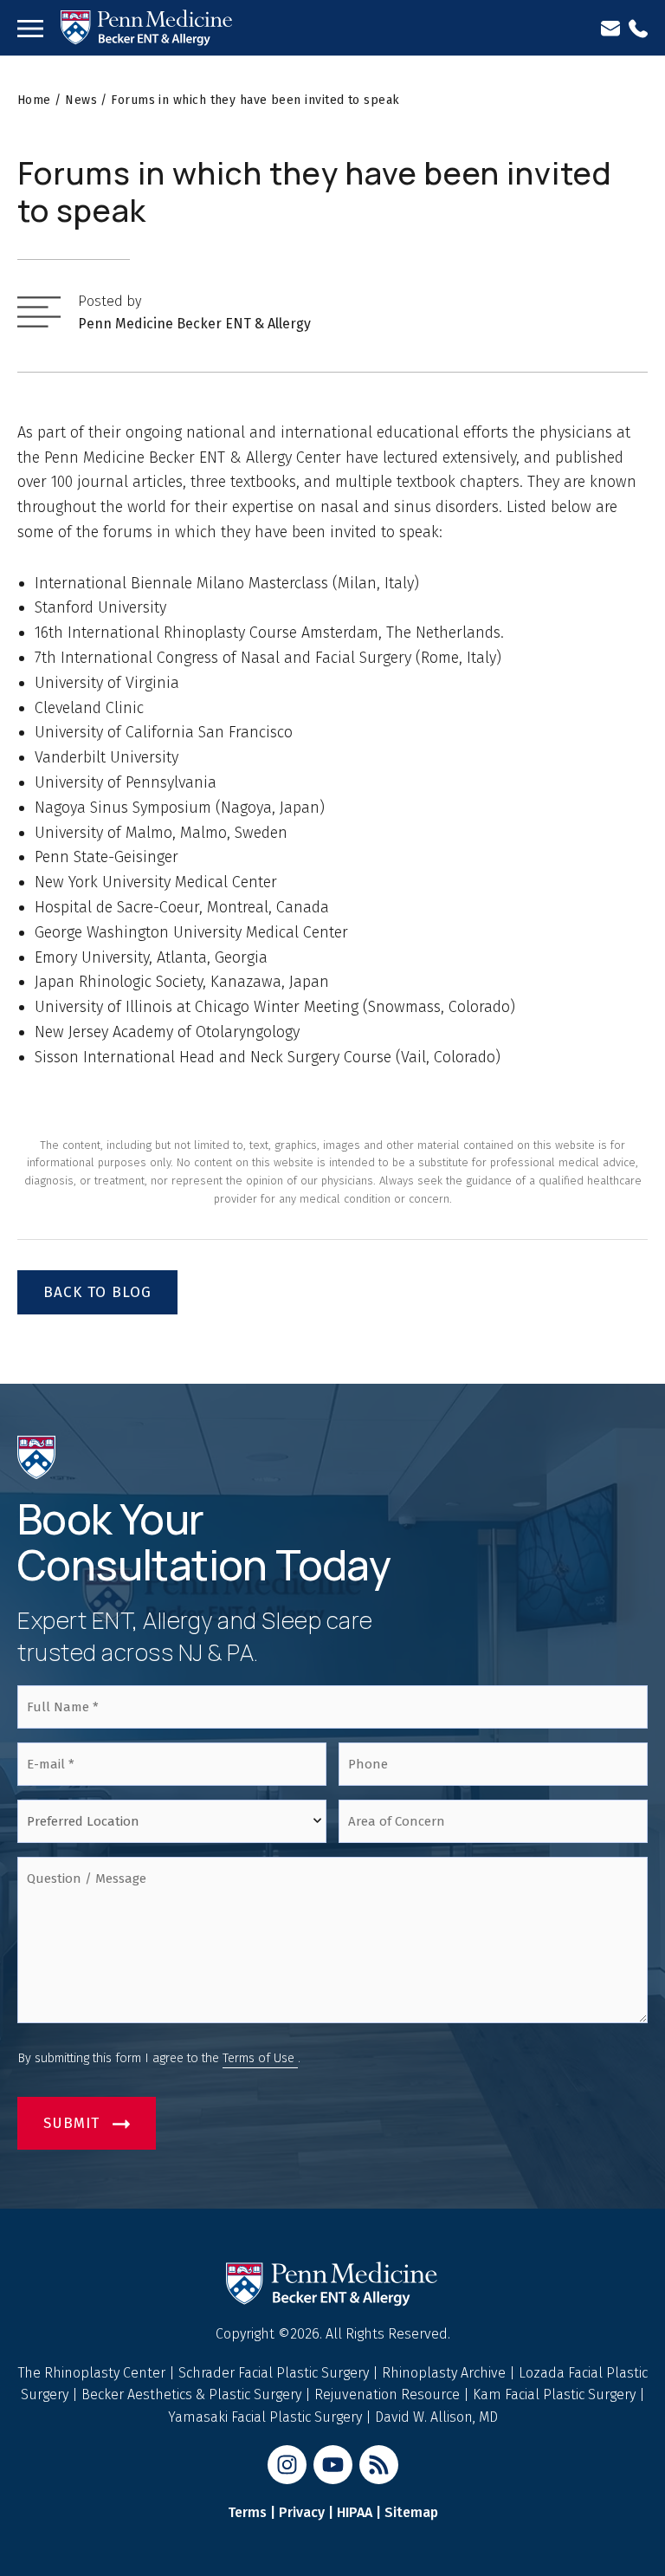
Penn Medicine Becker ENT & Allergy (194, 324)
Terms (247, 2512)
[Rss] (379, 2465)
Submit (71, 2123)
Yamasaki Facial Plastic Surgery (265, 2417)
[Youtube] (333, 2465)
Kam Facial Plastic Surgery (554, 2394)
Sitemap (411, 2512)
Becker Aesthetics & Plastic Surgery (193, 2394)
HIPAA (355, 2512)
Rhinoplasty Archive (445, 2373)
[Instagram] (287, 2465)
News (81, 100)
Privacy (302, 2512)
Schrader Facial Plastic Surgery (275, 2373)
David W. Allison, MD (436, 2417)
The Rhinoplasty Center (94, 2373)
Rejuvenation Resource (389, 2394)
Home (34, 100)
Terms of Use (260, 2058)
